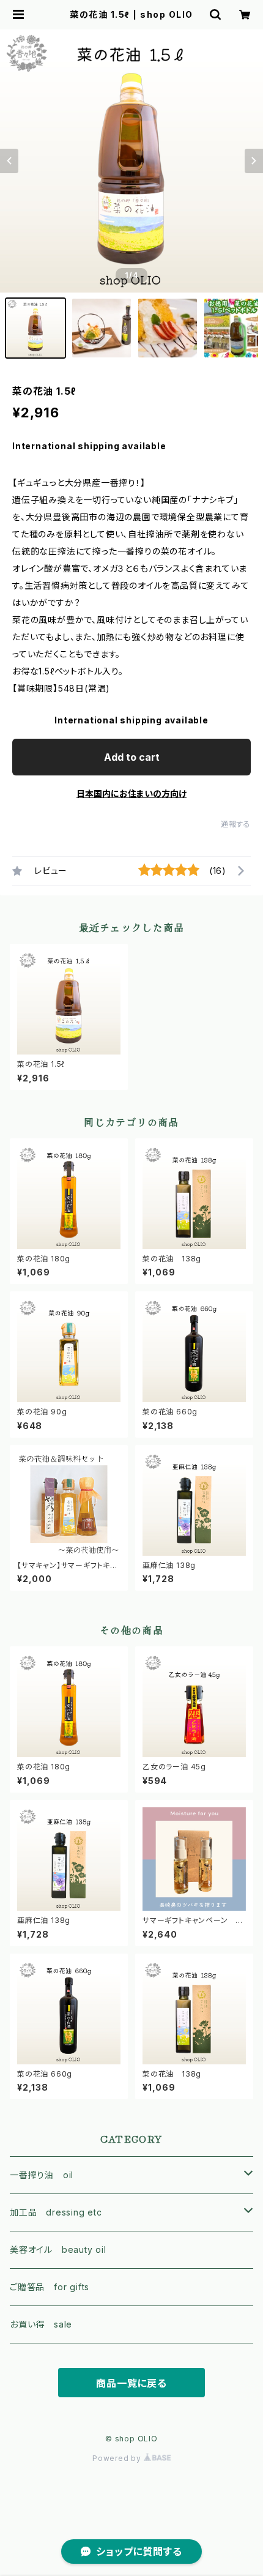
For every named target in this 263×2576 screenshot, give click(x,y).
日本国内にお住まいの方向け (131, 793)
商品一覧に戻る (131, 2383)
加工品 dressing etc (56, 2212)
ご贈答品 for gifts (50, 2287)
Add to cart (132, 757)
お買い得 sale (41, 2324)
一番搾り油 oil (42, 2175)
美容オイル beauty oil (58, 2249)
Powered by (118, 2458)
